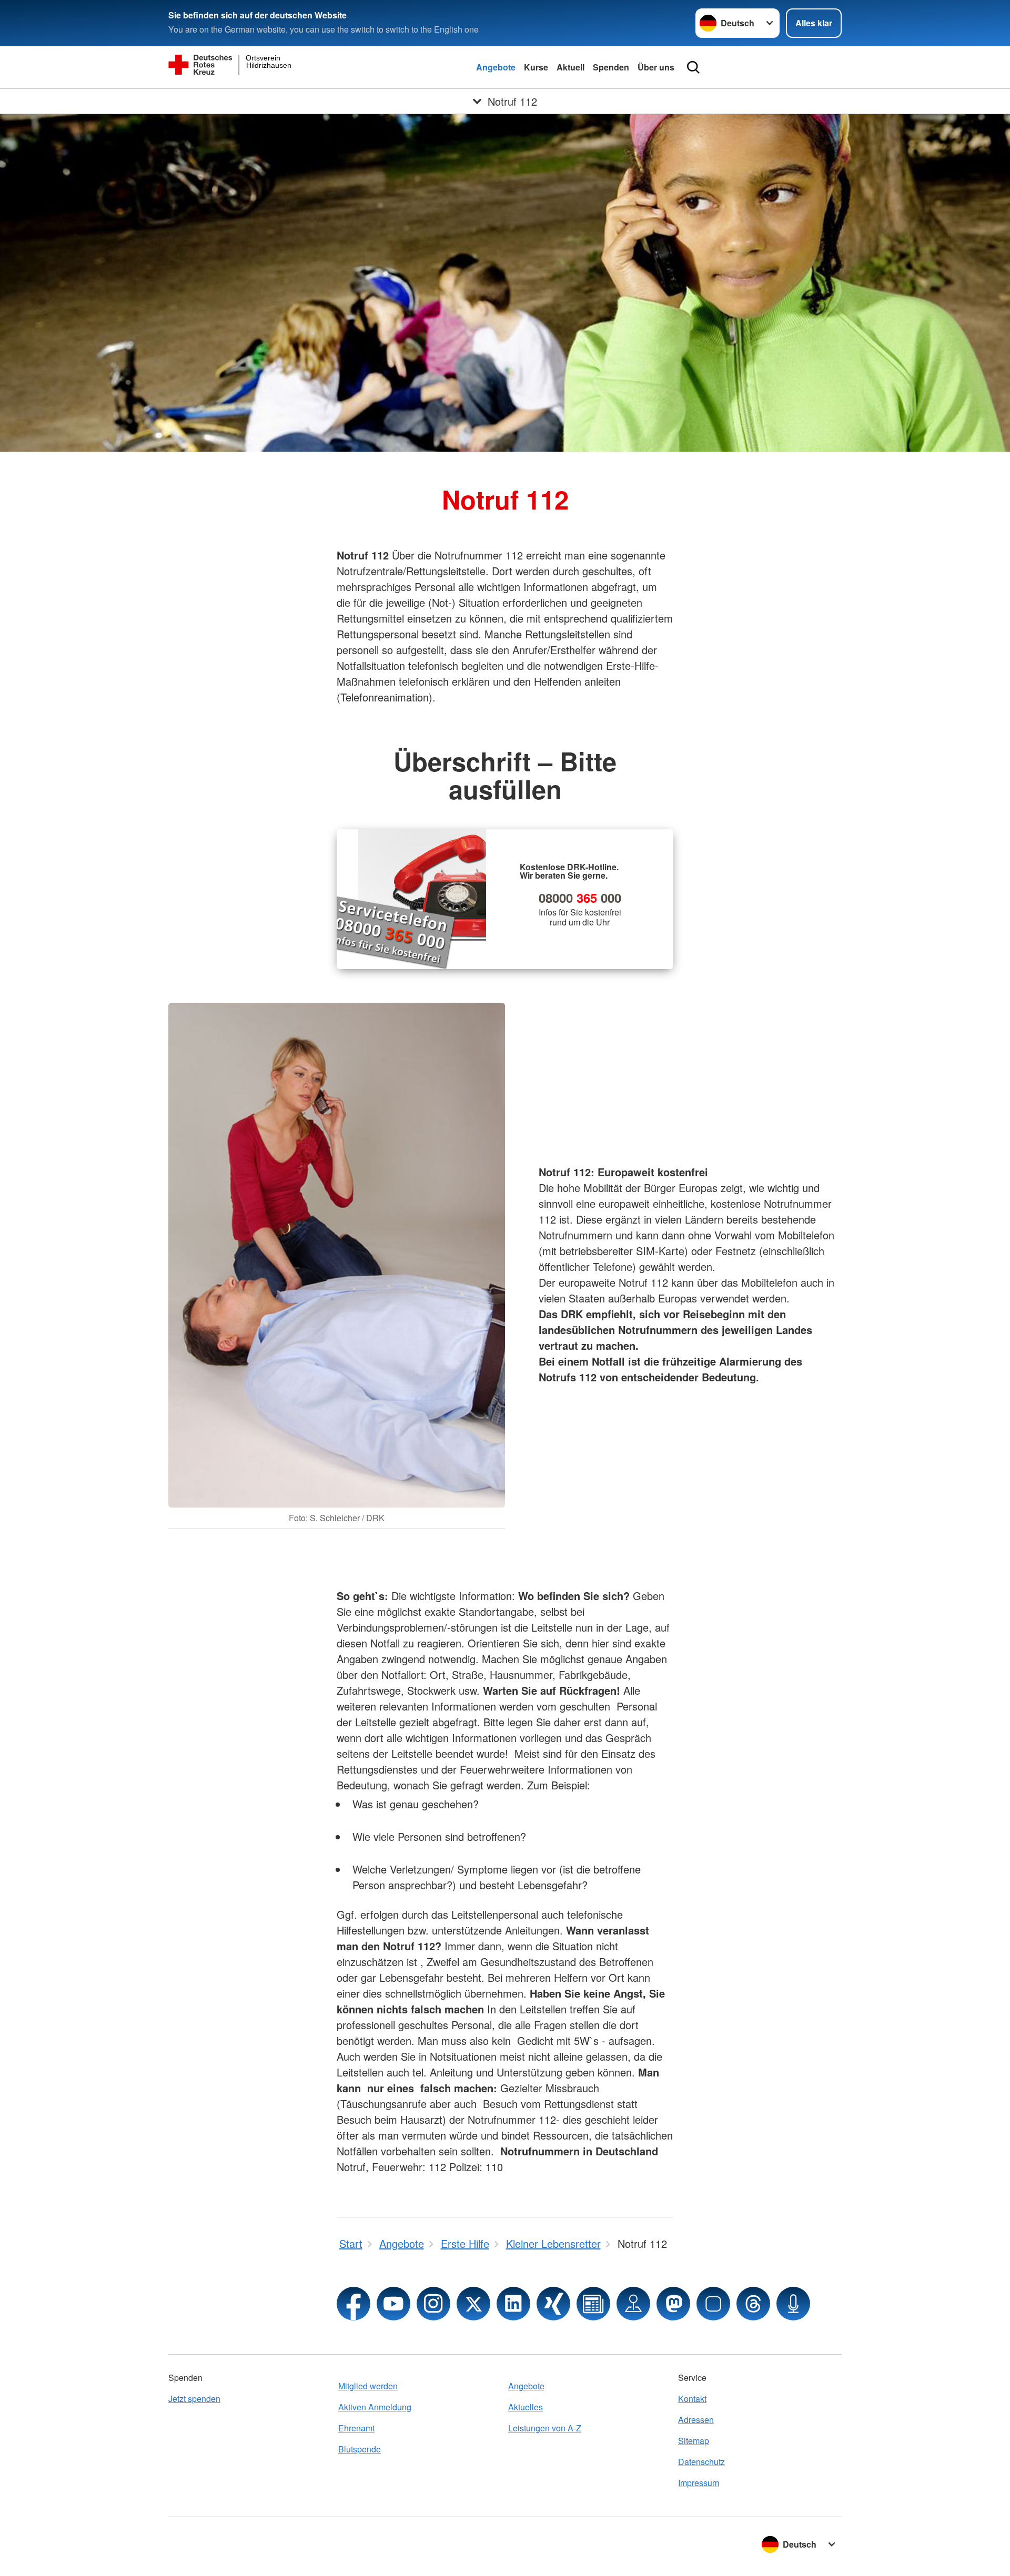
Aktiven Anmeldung (375, 2407)
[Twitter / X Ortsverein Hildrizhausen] (473, 2304)
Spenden (611, 67)
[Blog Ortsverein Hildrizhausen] (593, 2304)
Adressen (696, 2420)
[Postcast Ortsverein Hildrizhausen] (793, 2304)
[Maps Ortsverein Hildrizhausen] (633, 2304)
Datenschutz (701, 2462)
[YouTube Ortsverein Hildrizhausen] (393, 2304)
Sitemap (694, 2441)
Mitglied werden (368, 2386)
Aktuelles (526, 2407)
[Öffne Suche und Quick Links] (693, 67)
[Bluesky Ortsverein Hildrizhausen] (713, 2304)
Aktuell (570, 67)
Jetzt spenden (194, 2399)
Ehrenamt (356, 2428)
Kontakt (692, 2399)
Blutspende (360, 2449)
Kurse (536, 67)
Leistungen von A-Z (545, 2428)
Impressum (699, 2483)
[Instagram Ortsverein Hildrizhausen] (433, 2304)
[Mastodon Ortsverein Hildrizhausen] (673, 2304)
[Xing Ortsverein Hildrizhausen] (553, 2304)
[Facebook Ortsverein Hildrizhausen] (353, 2304)
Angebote (496, 67)
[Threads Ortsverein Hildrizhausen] (753, 2304)
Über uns (656, 67)
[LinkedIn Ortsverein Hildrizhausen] (513, 2304)
